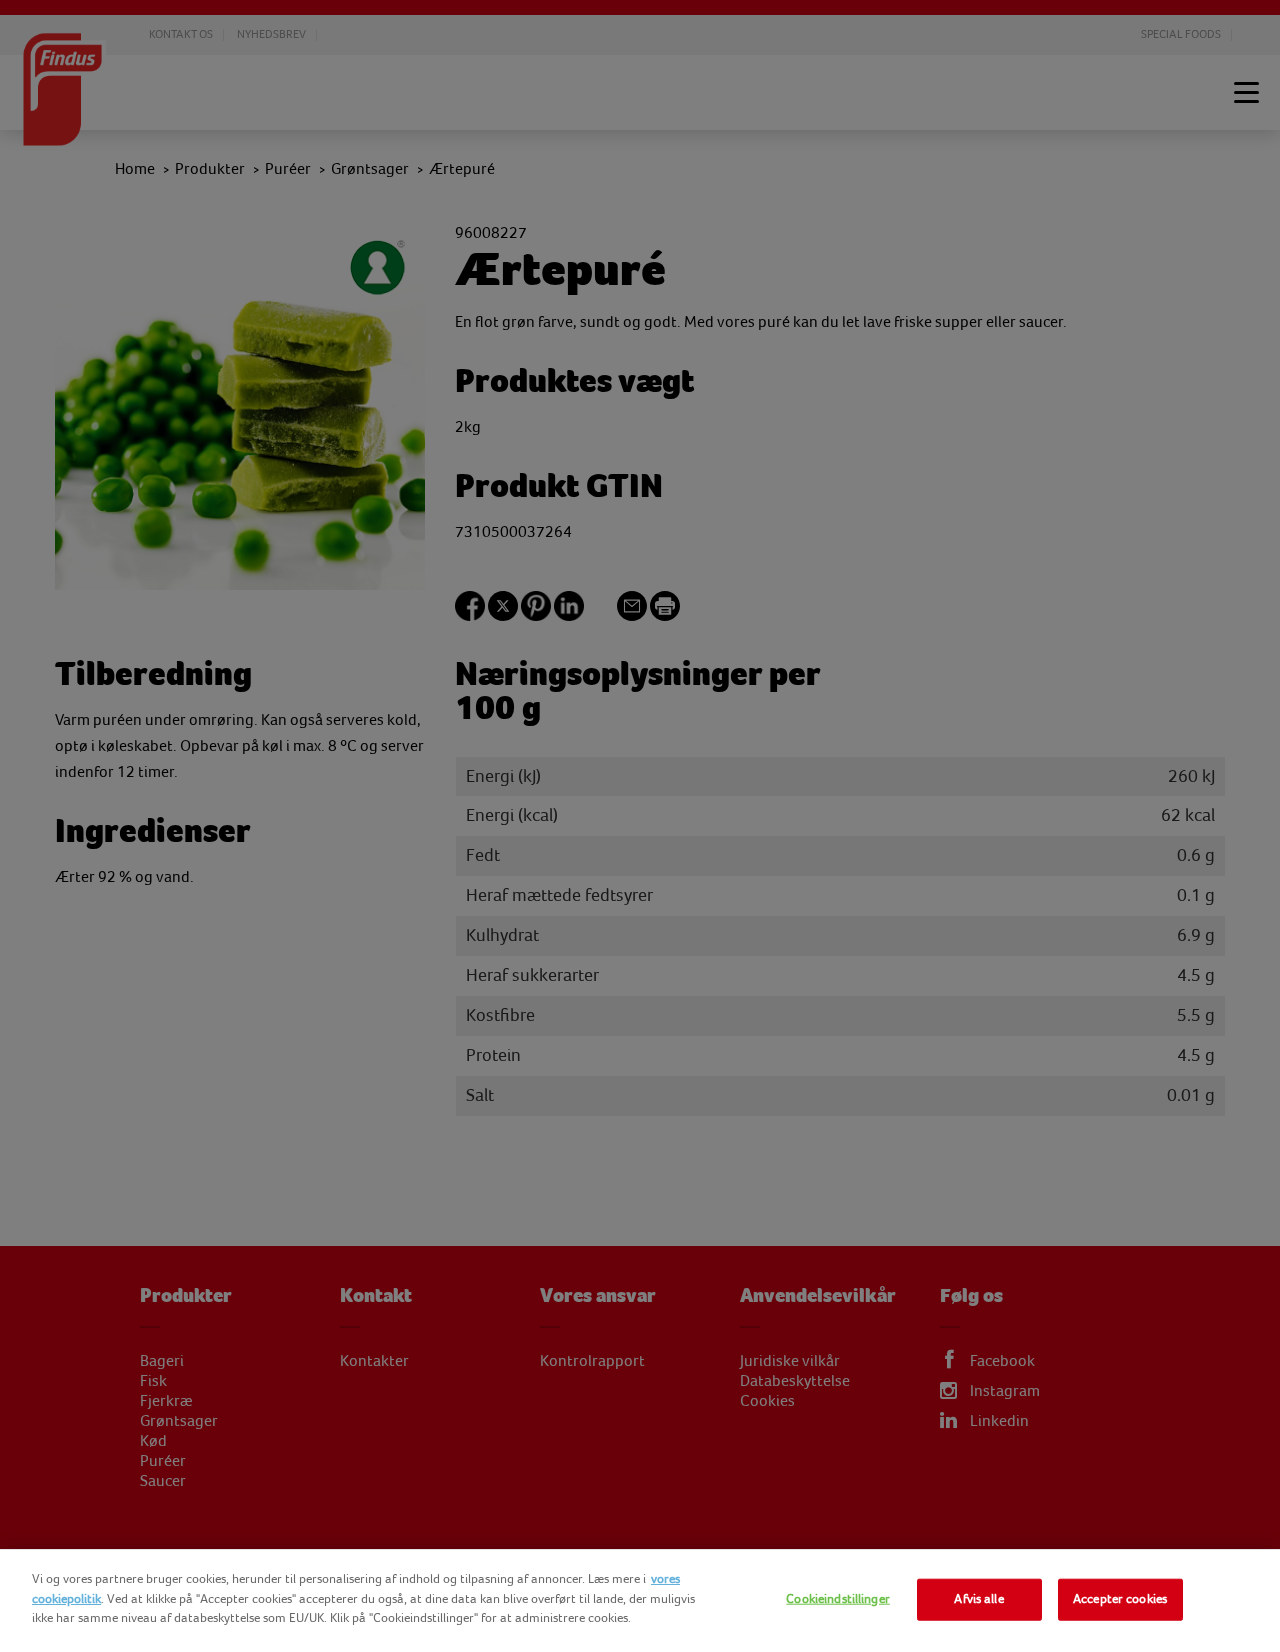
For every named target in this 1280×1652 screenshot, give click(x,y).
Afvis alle (978, 1599)
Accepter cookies (1120, 1599)
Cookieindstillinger (837, 1599)
